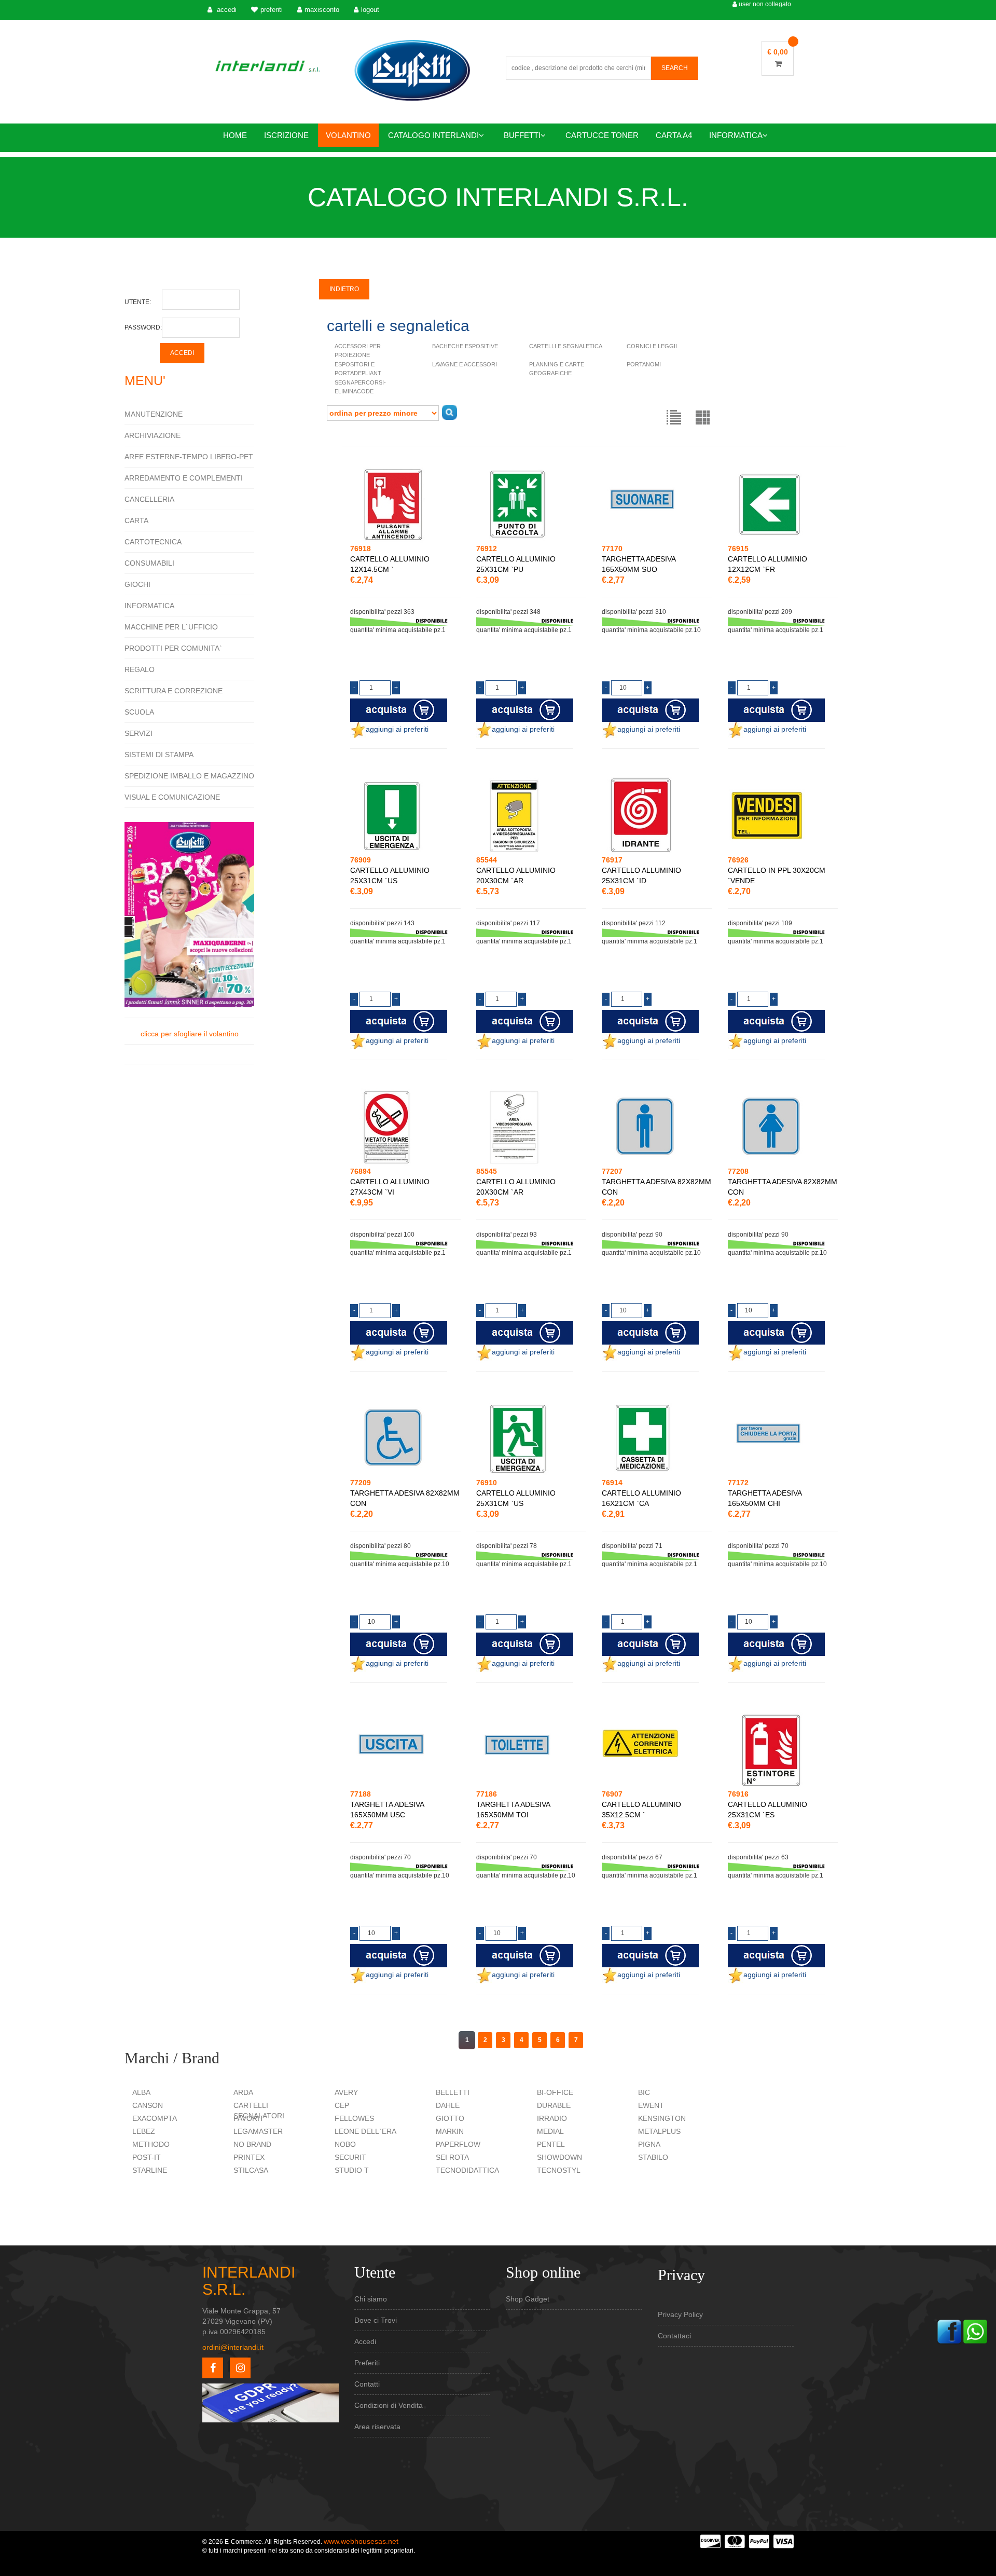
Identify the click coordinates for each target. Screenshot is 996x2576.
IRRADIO (552, 2118)
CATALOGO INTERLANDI (433, 135)
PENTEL (551, 2144)
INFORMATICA (736, 135)
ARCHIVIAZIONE (153, 435)
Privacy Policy (680, 2314)
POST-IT (147, 2157)
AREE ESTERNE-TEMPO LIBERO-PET (189, 457)
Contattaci (674, 2336)
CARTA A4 (674, 135)
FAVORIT (249, 2118)
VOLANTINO (348, 135)
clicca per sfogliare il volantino (190, 1034)
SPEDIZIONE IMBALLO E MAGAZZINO (189, 776)
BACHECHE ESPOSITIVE (465, 346)
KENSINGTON (662, 2118)
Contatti (367, 2384)
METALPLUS (659, 2131)
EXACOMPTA (155, 2118)
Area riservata (377, 2427)
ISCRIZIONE (286, 135)
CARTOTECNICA (153, 542)
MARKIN (450, 2131)
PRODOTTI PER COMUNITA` (173, 648)
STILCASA (251, 2170)
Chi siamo (371, 2299)
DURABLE (554, 2105)
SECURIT (350, 2157)
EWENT (651, 2105)
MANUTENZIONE (154, 414)
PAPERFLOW (458, 2144)
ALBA (141, 2092)
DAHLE (448, 2105)
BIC (644, 2092)
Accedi (365, 2341)
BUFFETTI (522, 135)
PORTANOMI (644, 364)
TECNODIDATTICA (467, 2170)
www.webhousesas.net (361, 2541)
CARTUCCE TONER (602, 135)
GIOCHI (137, 584)
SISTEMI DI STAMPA (159, 755)
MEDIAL (550, 2131)
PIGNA (649, 2144)
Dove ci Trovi (376, 2320)
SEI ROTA (452, 2157)
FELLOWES (354, 2118)
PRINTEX (249, 2157)
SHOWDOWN (559, 2157)
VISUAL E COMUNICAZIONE (172, 797)
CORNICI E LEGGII (652, 346)
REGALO (140, 669)
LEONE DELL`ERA (365, 2131)
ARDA (243, 2092)
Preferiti (367, 2363)
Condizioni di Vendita (389, 2405)
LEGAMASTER (258, 2131)
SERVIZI (139, 733)
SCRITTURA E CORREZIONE (174, 691)
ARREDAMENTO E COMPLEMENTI (184, 478)
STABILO (653, 2157)
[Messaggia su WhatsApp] (975, 2331)
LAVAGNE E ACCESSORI (465, 364)
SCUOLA (139, 712)
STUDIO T (352, 2170)
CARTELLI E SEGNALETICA (566, 346)
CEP (342, 2105)
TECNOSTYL (559, 2170)
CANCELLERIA (149, 499)
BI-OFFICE (555, 2092)
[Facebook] (949, 2331)
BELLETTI (453, 2092)
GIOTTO (450, 2118)
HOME (235, 135)
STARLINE (150, 2170)
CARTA (136, 520)
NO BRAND (252, 2144)
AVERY (346, 2092)
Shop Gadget (528, 2299)
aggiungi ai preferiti (397, 729)
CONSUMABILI (149, 563)
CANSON (148, 2105)
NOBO (345, 2144)
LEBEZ (144, 2131)
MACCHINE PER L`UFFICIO (171, 627)
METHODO (151, 2144)
